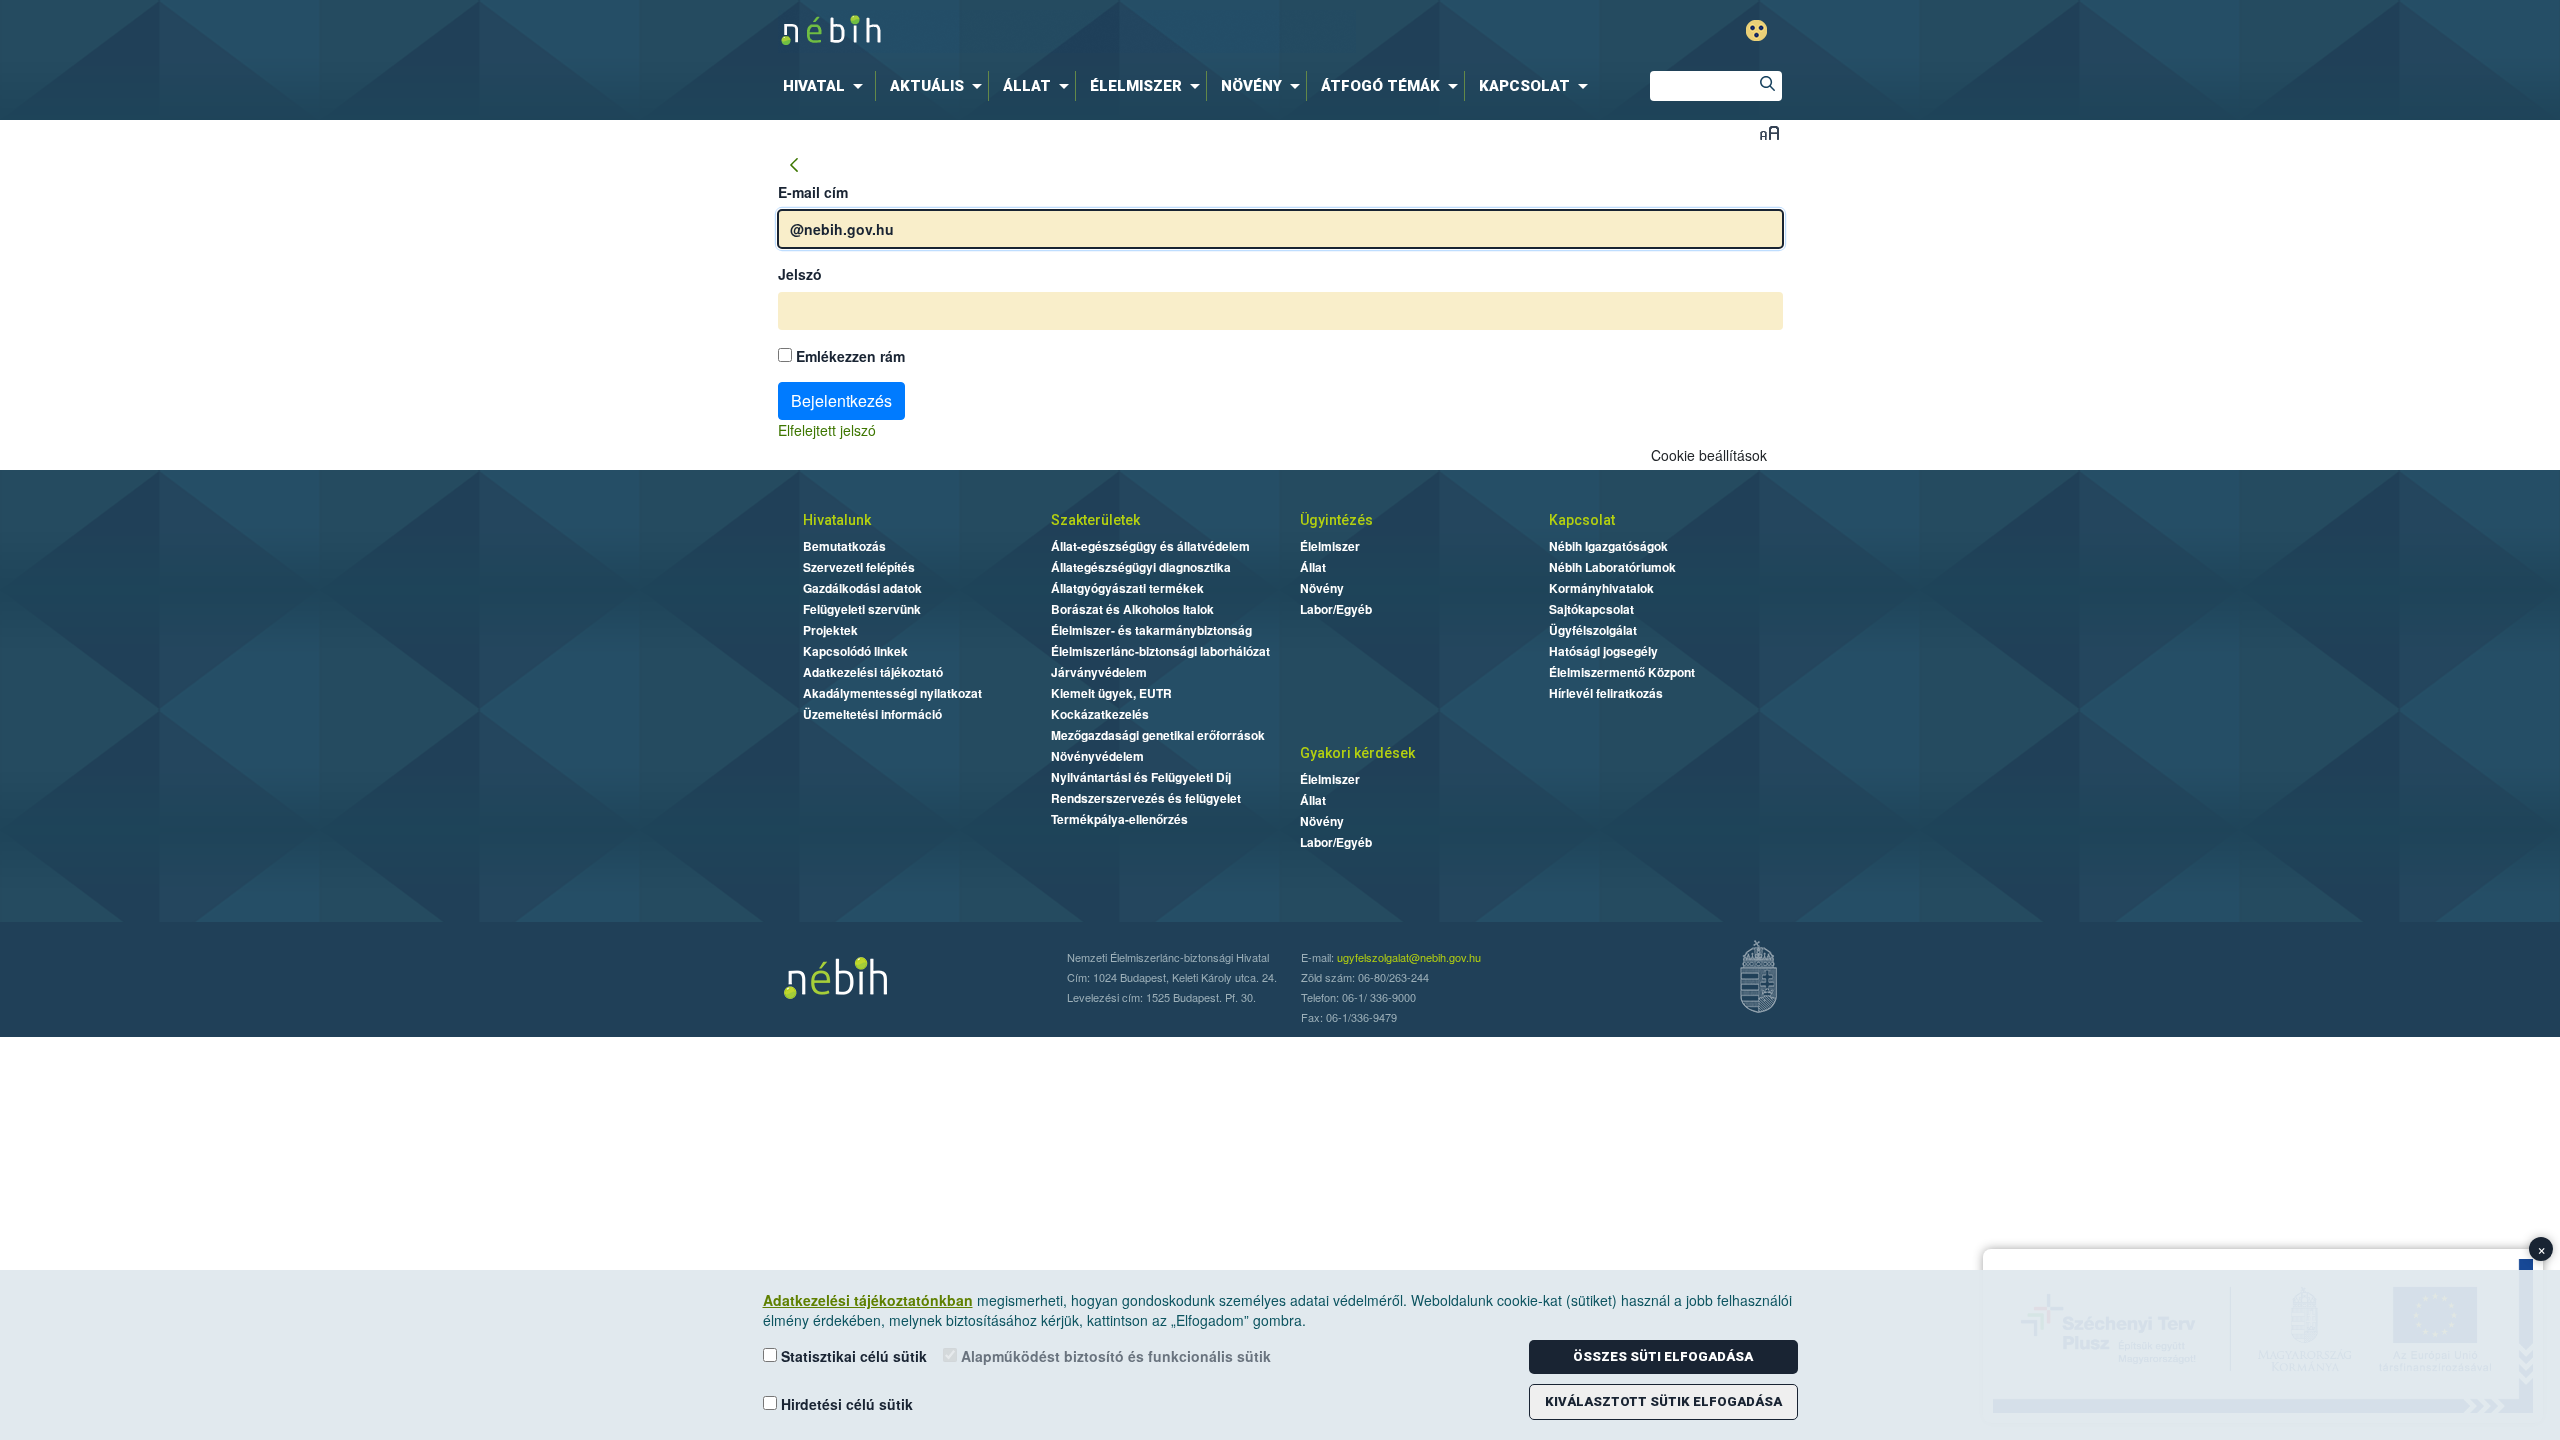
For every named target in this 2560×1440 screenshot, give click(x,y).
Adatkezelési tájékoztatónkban (868, 1300)
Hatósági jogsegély (1603, 651)
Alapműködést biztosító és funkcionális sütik (1114, 1356)
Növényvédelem (1097, 756)
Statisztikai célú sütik (852, 1356)
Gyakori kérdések (1357, 753)
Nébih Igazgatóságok (1608, 546)
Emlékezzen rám (848, 356)
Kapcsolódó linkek (855, 651)
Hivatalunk (837, 520)
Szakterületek (1095, 520)
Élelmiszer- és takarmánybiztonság (1151, 630)
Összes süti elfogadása (1663, 1356)
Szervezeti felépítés (859, 567)
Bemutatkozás (844, 546)
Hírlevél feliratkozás (1606, 693)
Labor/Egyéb (1336, 609)
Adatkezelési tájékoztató (873, 672)
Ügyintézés (1336, 520)
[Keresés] (1767, 86)
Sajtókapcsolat (1591, 609)
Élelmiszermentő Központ (1622, 672)
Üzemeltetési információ (872, 714)
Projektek (830, 630)
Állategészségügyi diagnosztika (1141, 567)
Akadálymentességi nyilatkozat (892, 693)
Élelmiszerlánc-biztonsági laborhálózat (1160, 651)
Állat (1313, 567)
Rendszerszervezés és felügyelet (1146, 798)
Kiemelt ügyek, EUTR (1111, 693)
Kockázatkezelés (1100, 714)
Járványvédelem (1099, 672)
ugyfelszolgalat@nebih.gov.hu (1409, 957)
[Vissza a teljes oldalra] (794, 166)
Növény (1322, 588)
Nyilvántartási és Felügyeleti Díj (1141, 777)
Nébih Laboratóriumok (1612, 567)
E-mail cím (813, 192)
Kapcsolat (1582, 520)
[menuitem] (827, 86)
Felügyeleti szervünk (862, 609)
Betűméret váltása (1769, 132)
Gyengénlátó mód (1756, 30)
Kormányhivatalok (1601, 588)
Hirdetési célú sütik (845, 1404)
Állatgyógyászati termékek (1127, 588)
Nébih (1067, 31)
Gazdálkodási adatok (862, 588)
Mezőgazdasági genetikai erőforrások (1158, 735)
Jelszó (800, 274)
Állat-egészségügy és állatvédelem (1150, 546)
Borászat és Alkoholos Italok (1132, 609)
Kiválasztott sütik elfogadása (1663, 1401)
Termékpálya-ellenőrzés (1119, 819)
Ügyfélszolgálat (1593, 630)
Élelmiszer (1330, 546)
